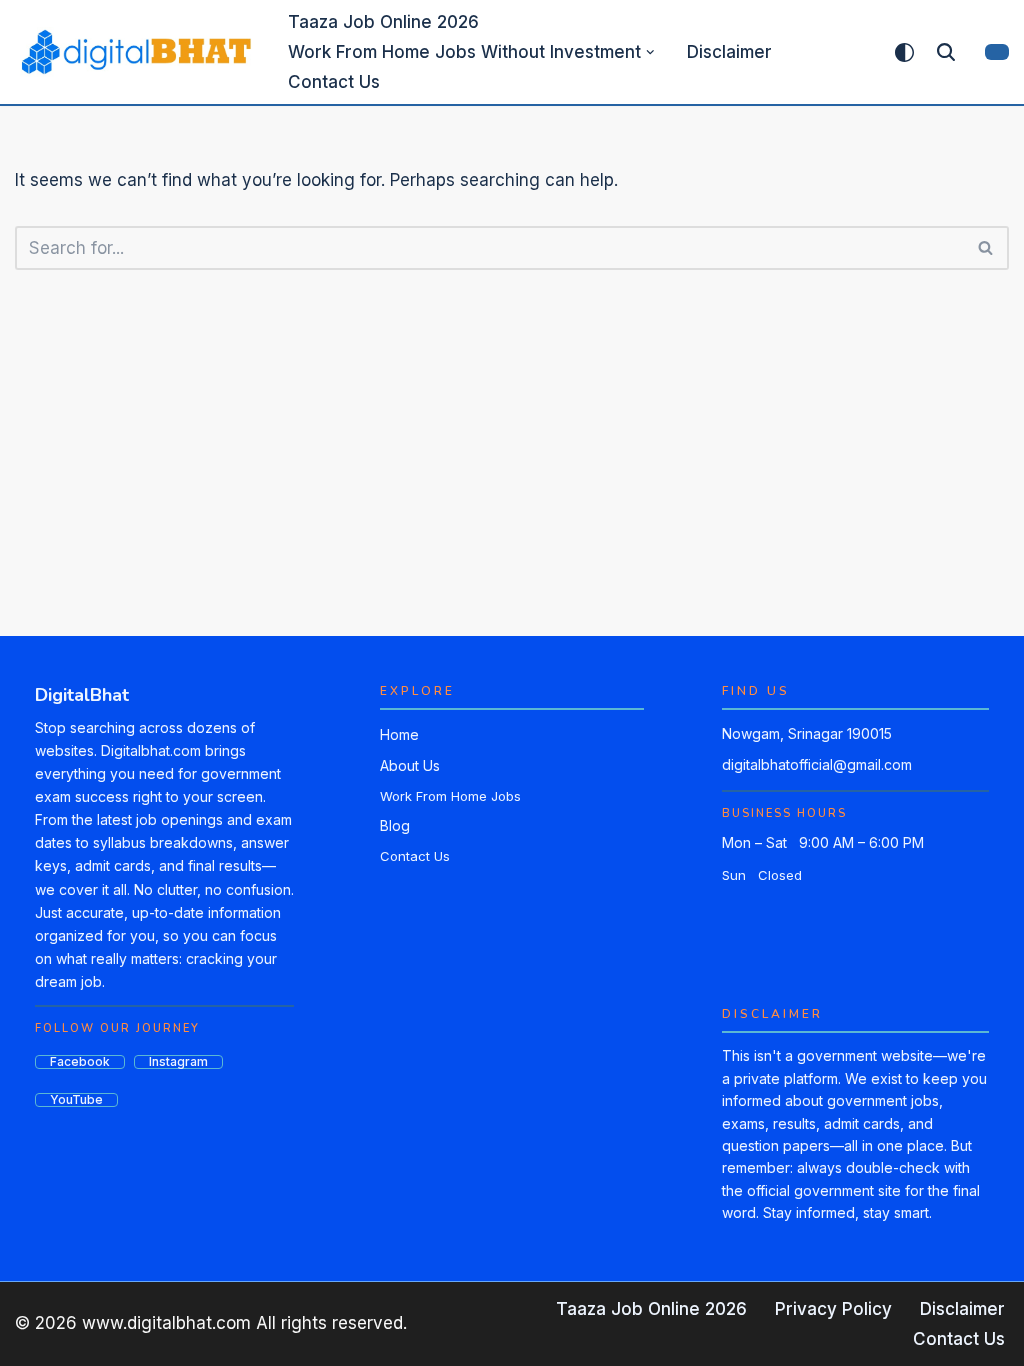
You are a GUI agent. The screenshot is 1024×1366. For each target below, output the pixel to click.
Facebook (80, 1062)
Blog (395, 825)
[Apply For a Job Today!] (135, 52)
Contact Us (334, 82)
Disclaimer (729, 52)
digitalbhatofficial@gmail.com (817, 764)
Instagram (178, 1062)
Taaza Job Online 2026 (383, 22)
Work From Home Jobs (450, 796)
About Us (410, 765)
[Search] (946, 52)
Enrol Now (997, 52)
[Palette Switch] (904, 52)
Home (399, 734)
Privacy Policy (833, 1309)
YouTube (76, 1100)
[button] (650, 52)
